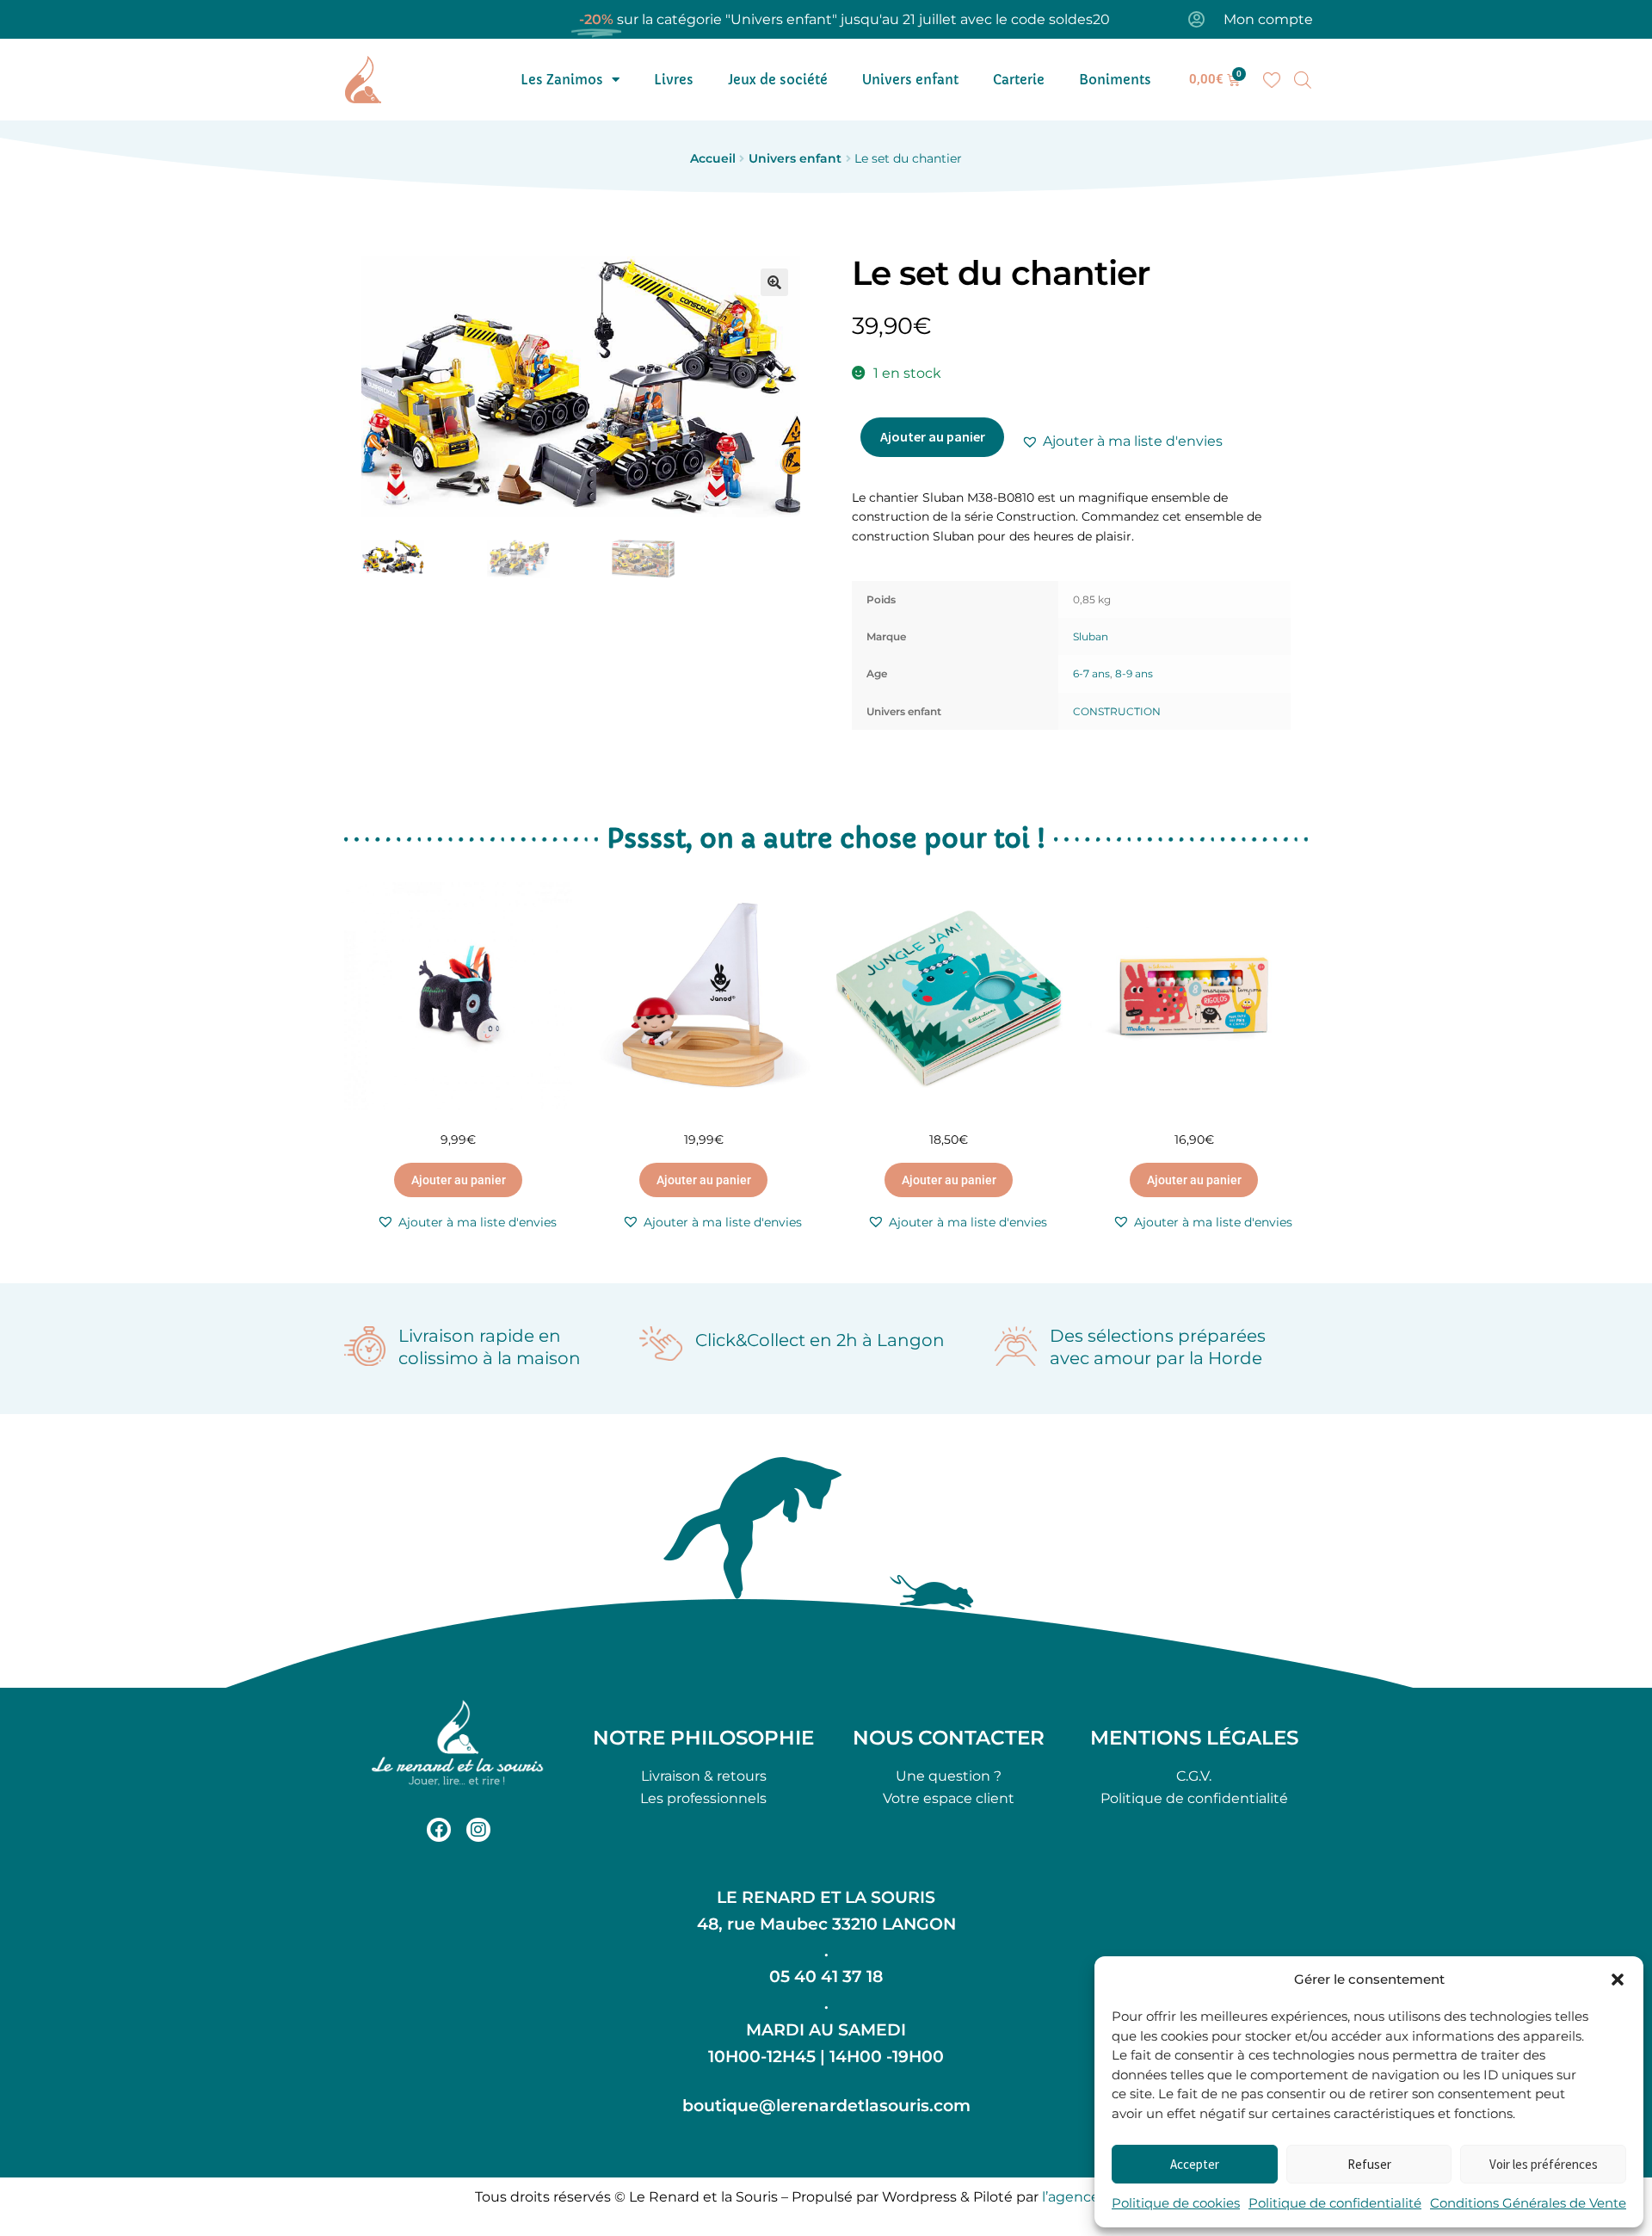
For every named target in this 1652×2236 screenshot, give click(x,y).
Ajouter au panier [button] (459, 1180)
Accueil (713, 158)
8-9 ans (1134, 673)
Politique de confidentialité (1335, 2203)
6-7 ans (1091, 673)
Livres (674, 80)
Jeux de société (778, 80)
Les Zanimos (562, 80)
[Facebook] (439, 1830)
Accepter (1195, 2164)
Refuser (1369, 2164)
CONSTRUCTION (1117, 711)
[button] (1618, 1980)
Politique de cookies (1176, 2203)
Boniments (1115, 80)
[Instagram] (478, 1830)
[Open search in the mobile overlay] (1303, 80)
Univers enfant (910, 80)
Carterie (1019, 80)
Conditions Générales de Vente (1528, 2203)
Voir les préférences (1544, 2164)
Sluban (1091, 636)
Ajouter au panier (933, 436)
